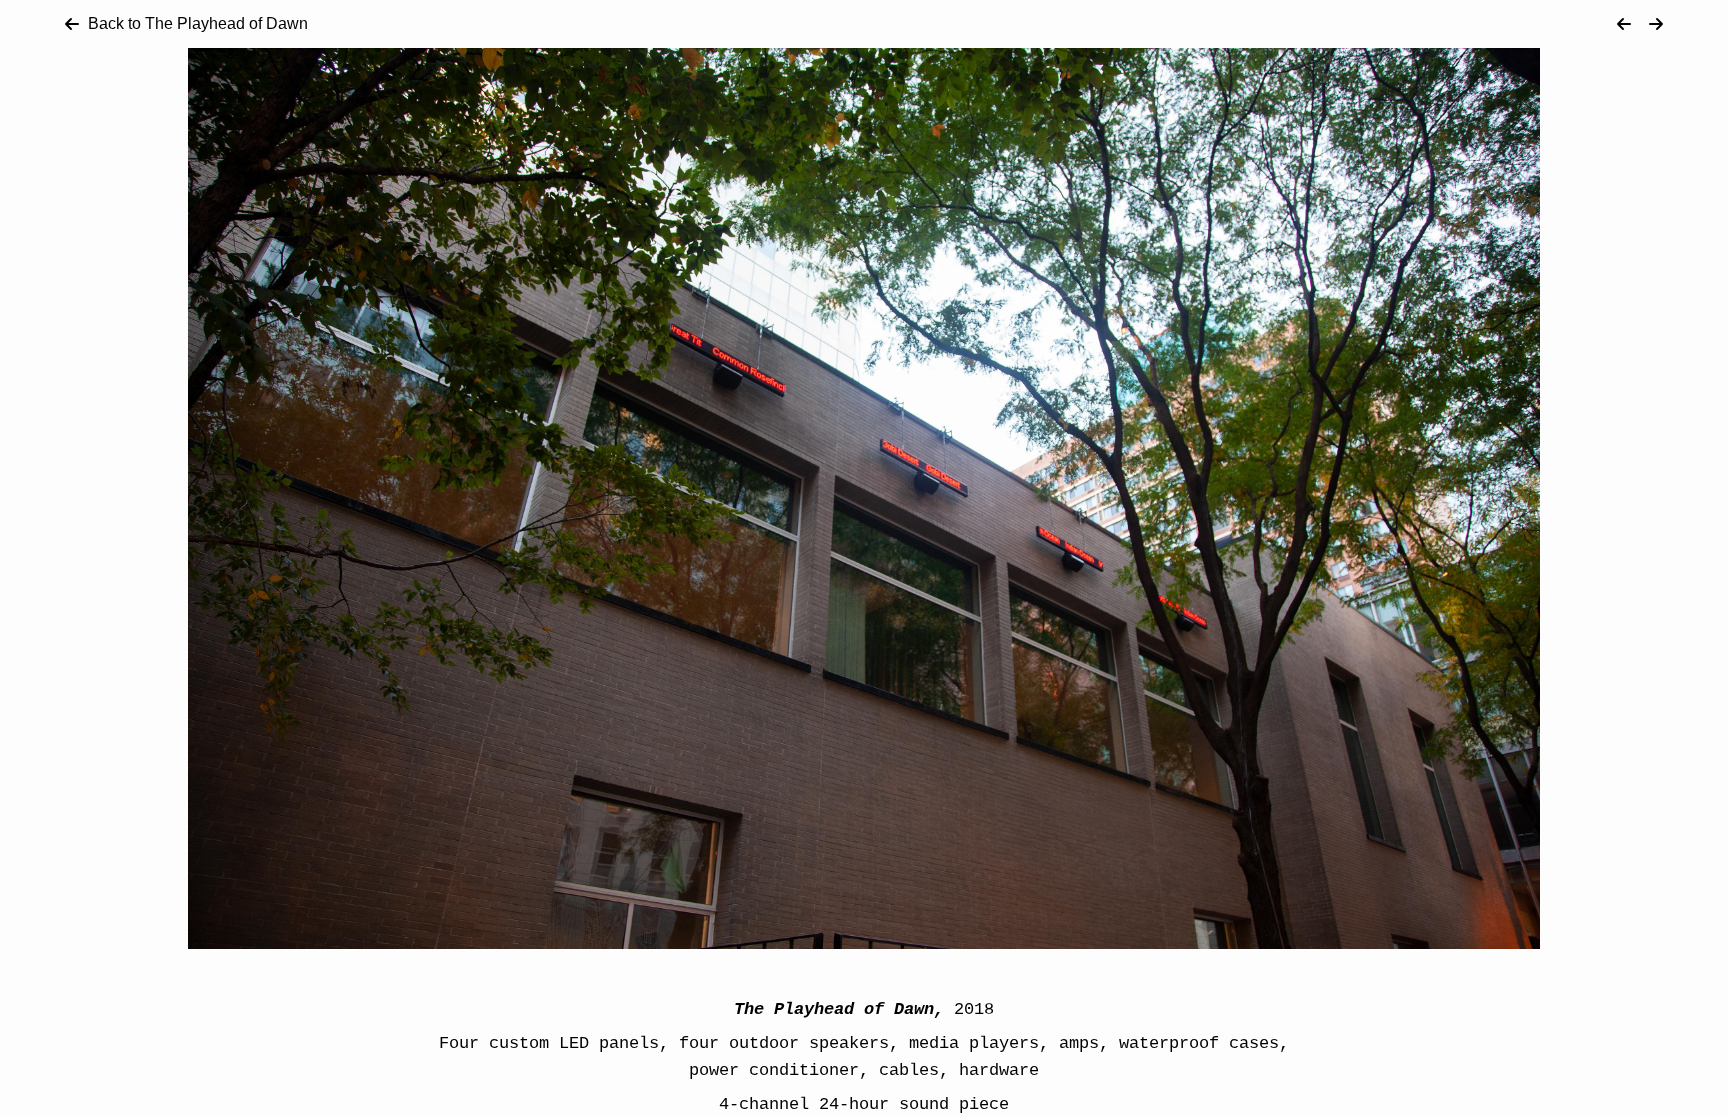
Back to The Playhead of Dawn (198, 23)
